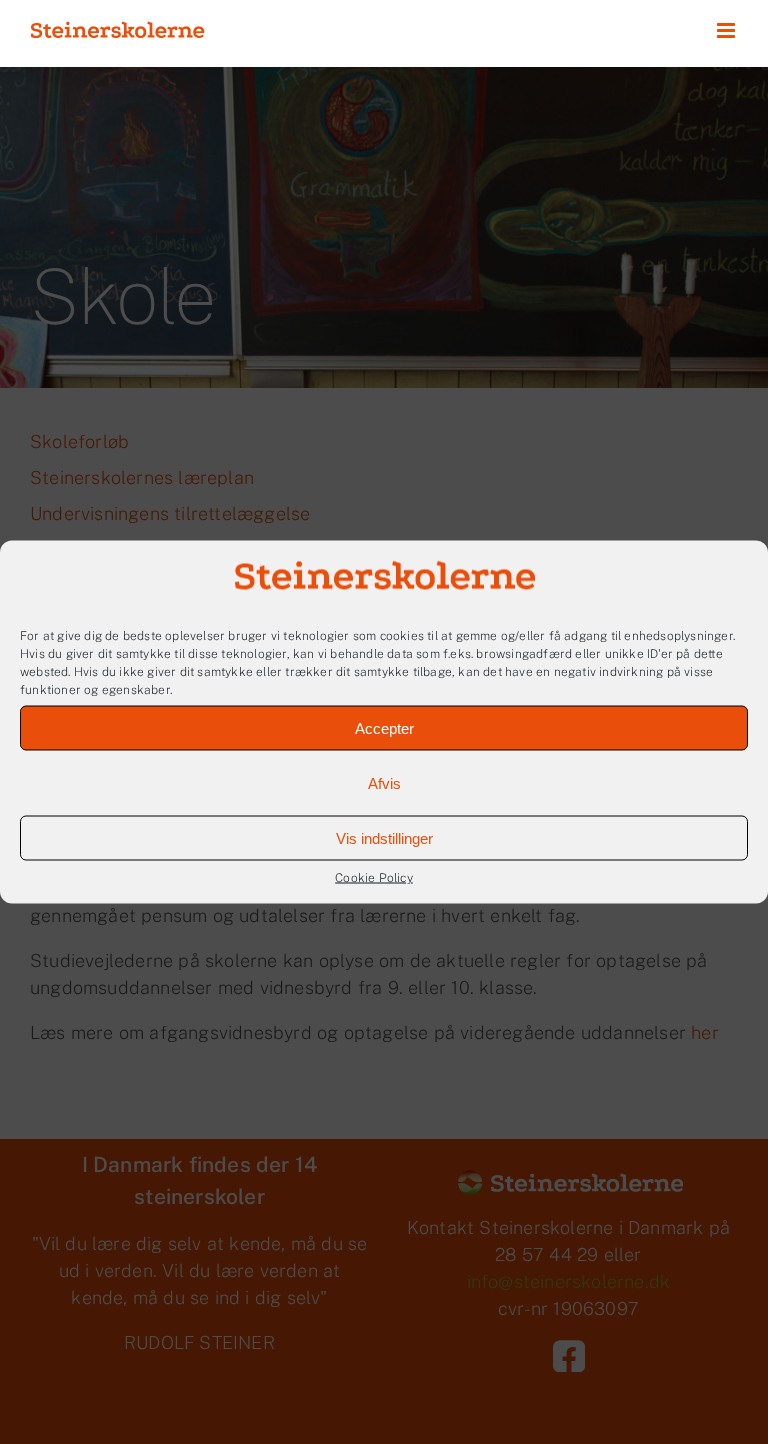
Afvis (384, 782)
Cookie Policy (374, 878)
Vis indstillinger (384, 837)
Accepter (384, 727)
